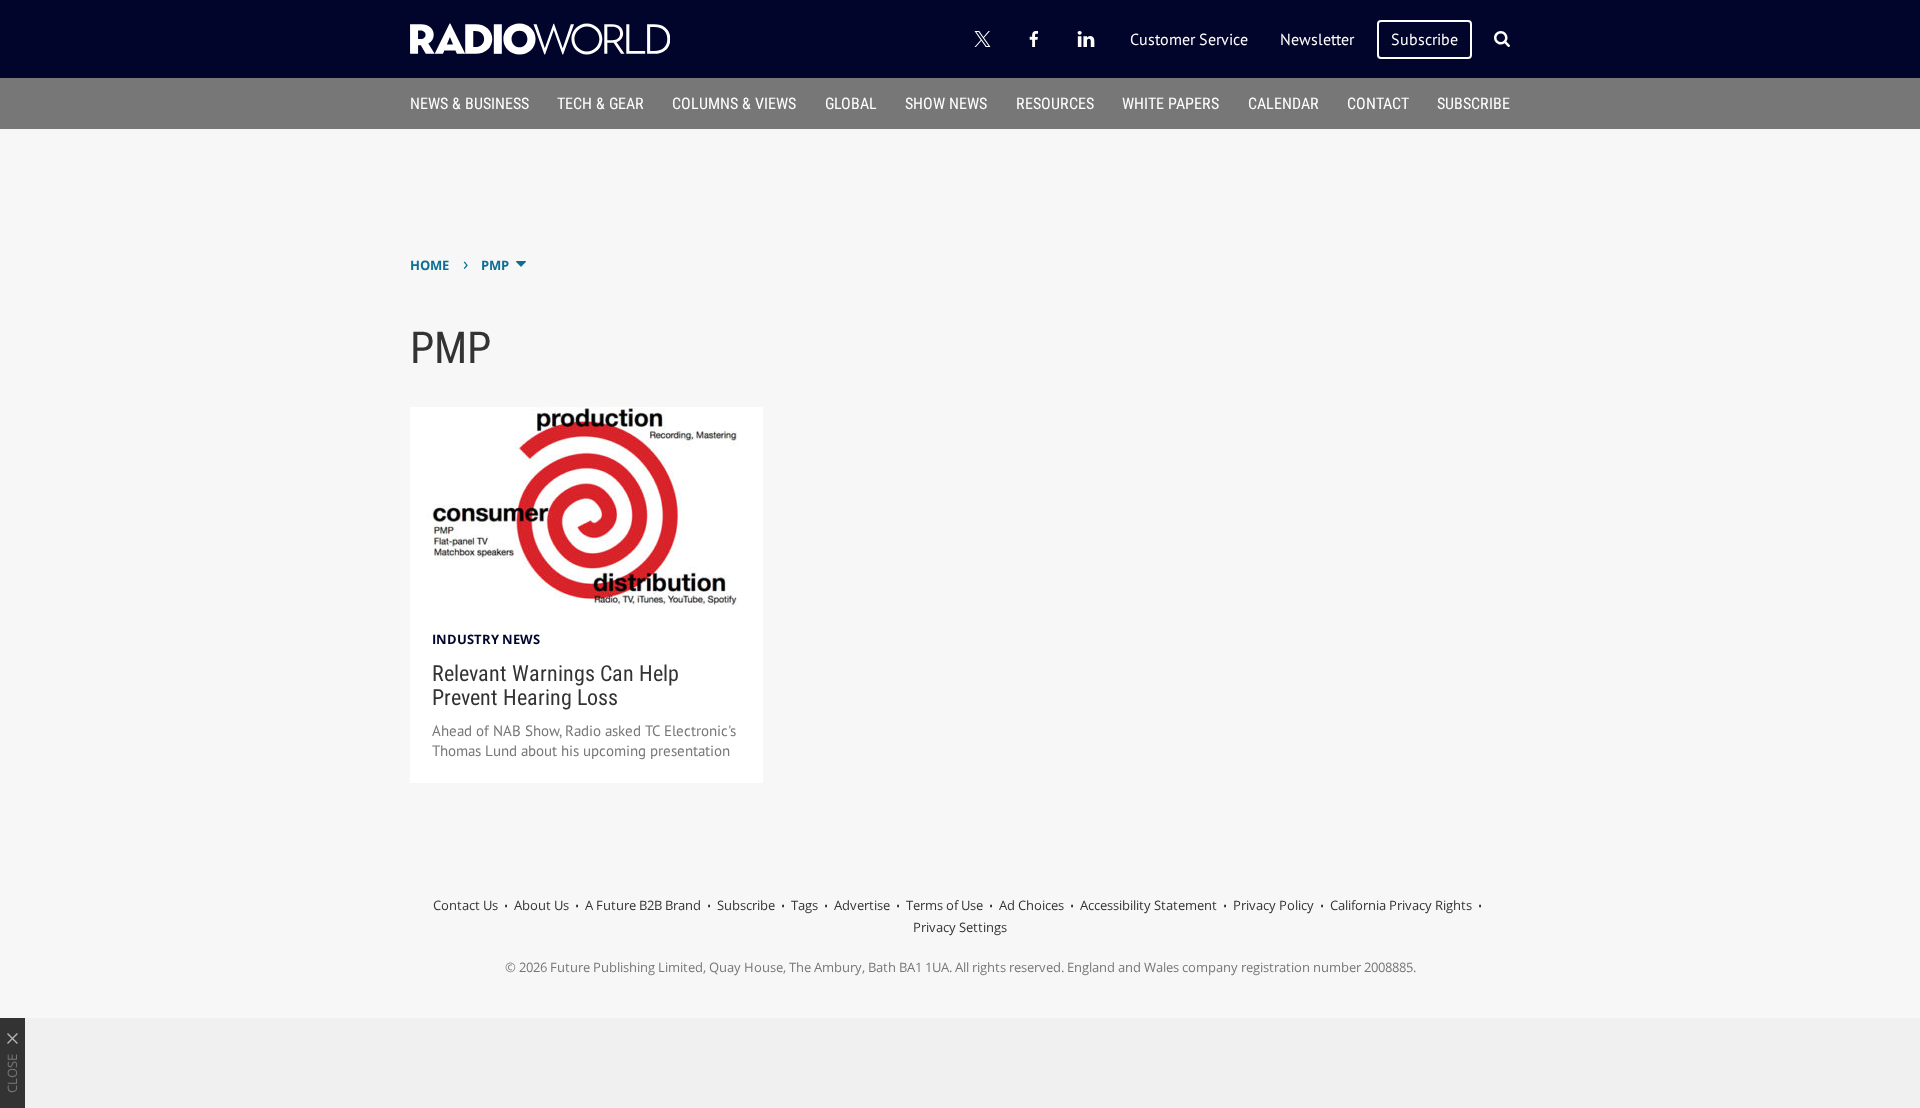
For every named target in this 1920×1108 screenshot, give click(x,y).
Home (429, 265)
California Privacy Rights (1401, 905)
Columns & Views (734, 103)
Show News (946, 103)
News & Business (469, 103)
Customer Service (1189, 39)
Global (851, 103)
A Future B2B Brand (643, 905)
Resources (1055, 103)
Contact (1378, 103)
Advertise (862, 905)
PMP (495, 265)
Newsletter (1317, 39)
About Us (541, 905)
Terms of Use (944, 905)
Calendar (1283, 103)
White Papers (1170, 103)
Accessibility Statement (1148, 905)
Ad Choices (1031, 905)
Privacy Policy (1273, 905)
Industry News (486, 639)
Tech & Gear (600, 103)
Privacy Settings (960, 927)
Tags (804, 905)
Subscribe (1424, 39)
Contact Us (465, 905)
